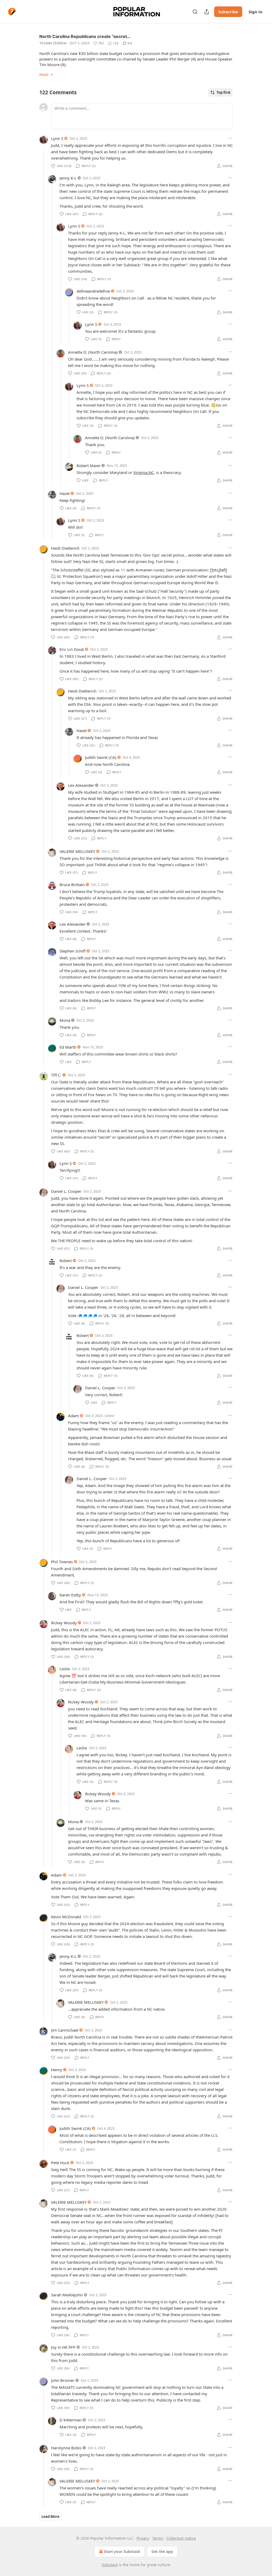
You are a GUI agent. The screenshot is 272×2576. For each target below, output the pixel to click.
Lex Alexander (81, 785)
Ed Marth (68, 1047)
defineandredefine (93, 291)
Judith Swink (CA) (101, 757)
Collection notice (181, 2538)
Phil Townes (62, 1562)
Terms (158, 2538)
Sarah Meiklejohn (67, 2295)
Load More (50, 2517)
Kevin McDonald (66, 1917)
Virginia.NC (144, 472)
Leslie (65, 1669)
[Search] (195, 12)
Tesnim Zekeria (53, 43)
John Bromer (63, 2380)
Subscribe (228, 12)
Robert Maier (88, 465)
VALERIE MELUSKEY (77, 851)
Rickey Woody (64, 1623)
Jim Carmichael (65, 2030)
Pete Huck (60, 2163)
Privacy (143, 2538)
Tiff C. (56, 1075)
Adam (73, 1416)
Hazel (65, 493)
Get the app (162, 2551)
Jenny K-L (68, 178)
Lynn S (57, 138)
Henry (57, 2070)
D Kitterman (71, 2420)
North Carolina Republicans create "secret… (85, 36)
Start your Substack (122, 2551)
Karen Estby (70, 1595)
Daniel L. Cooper (66, 1191)
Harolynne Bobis (66, 2448)
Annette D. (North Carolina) (93, 352)
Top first (224, 92)
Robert (66, 1261)
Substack (110, 2565)
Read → (46, 74)
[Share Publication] (207, 12)
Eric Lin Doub (72, 649)
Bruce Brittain (72, 885)
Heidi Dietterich (65, 548)
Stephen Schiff (73, 951)
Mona (65, 1020)
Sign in (256, 12)
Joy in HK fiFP (63, 2347)
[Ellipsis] (230, 138)
